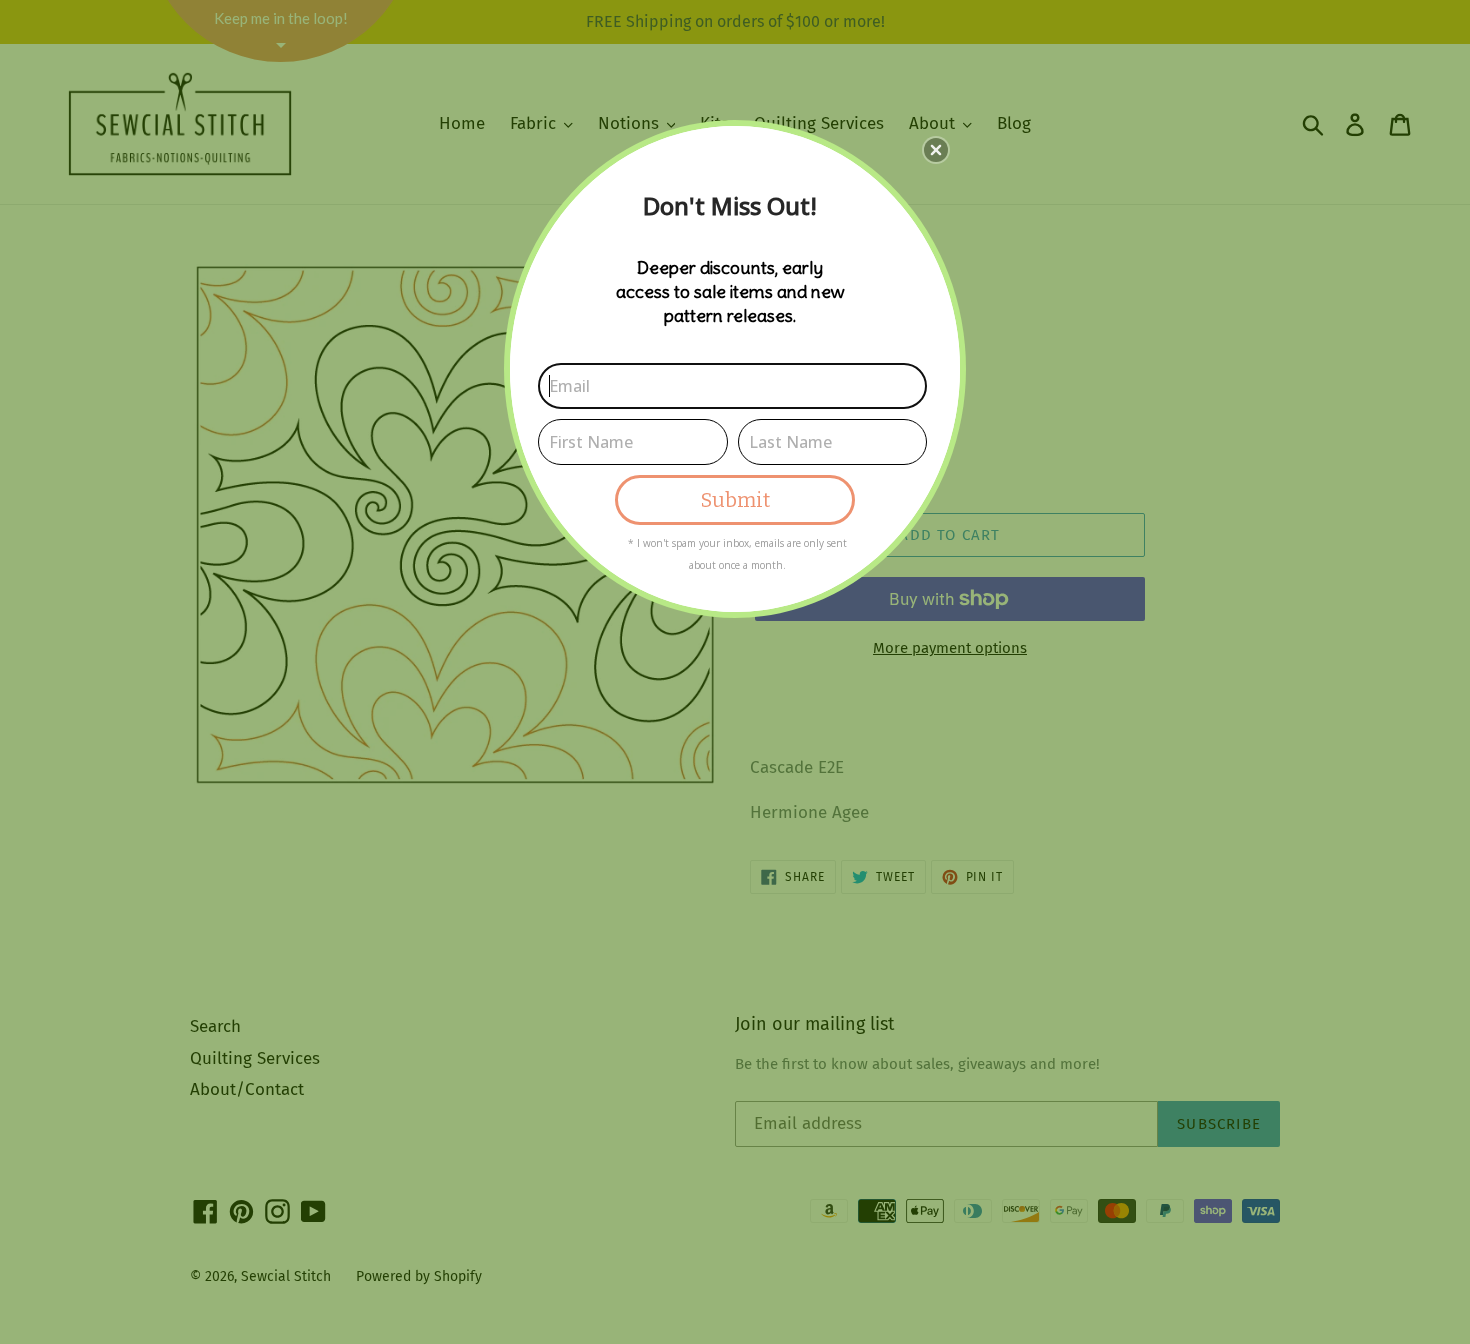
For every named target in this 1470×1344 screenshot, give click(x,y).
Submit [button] (735, 500)
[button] (936, 150)
